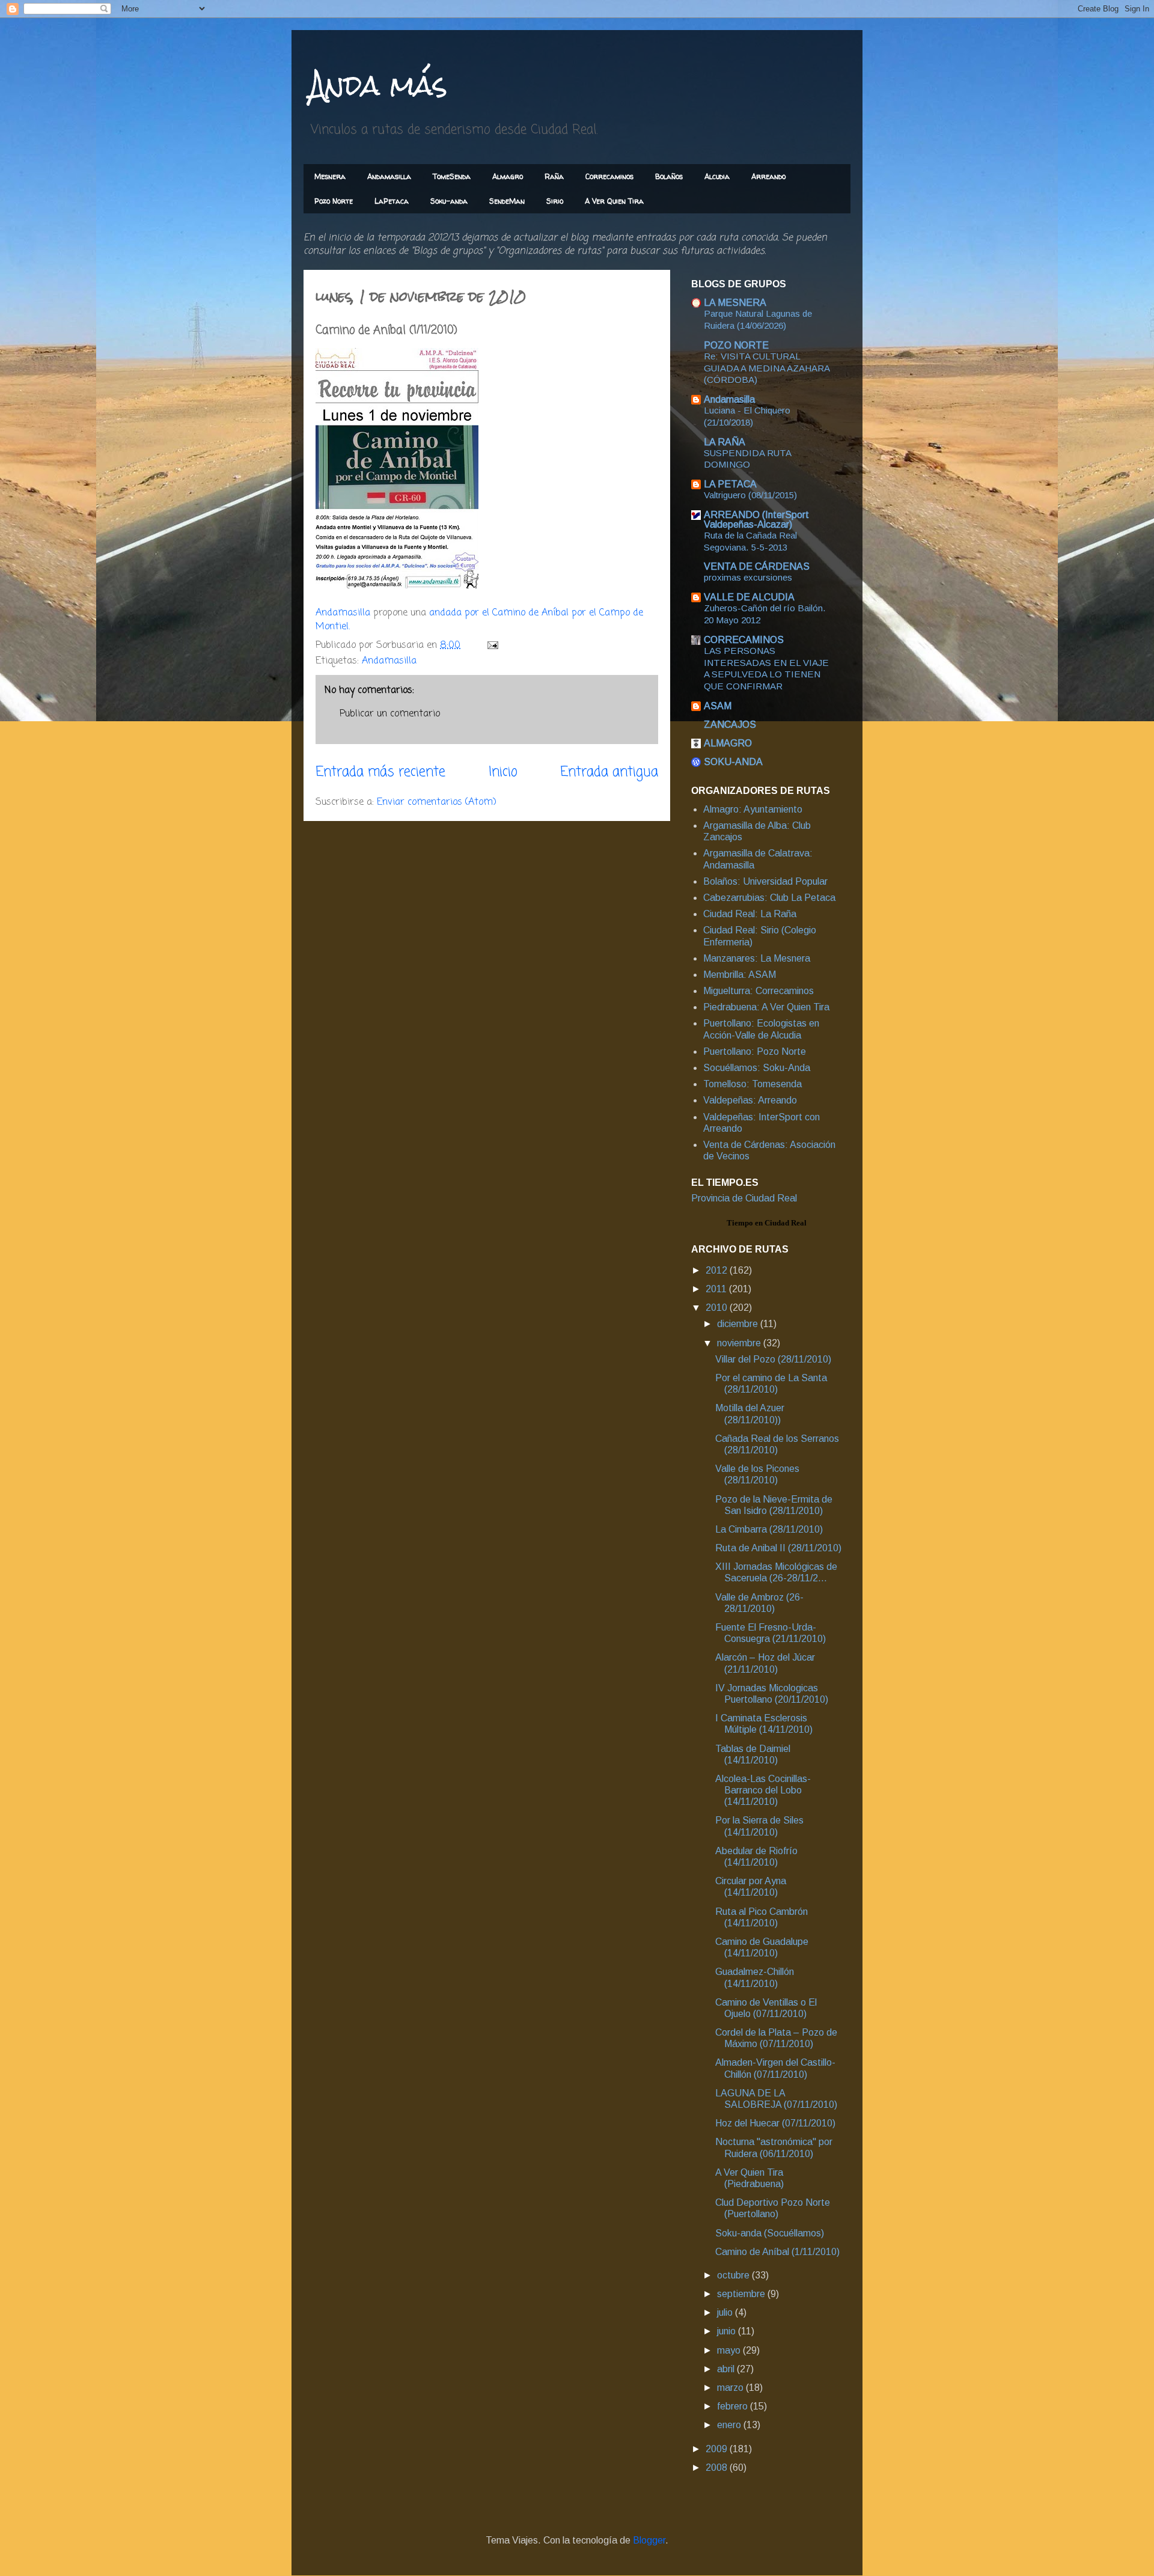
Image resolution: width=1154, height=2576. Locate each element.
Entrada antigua (609, 772)
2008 (718, 2468)
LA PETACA (730, 484)
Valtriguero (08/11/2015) (750, 495)
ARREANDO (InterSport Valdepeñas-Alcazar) (756, 520)
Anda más (378, 85)
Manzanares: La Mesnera (757, 958)
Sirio (555, 201)
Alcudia (717, 176)
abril (727, 2369)
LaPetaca (392, 201)
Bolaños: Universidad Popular (765, 881)
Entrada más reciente (380, 772)
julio (726, 2312)
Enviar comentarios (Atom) (437, 802)
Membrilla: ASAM (740, 975)
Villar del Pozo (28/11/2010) (773, 1359)
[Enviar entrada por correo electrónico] (492, 646)
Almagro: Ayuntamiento (753, 809)
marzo (731, 2388)
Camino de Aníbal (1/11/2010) (777, 2252)
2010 (718, 1308)
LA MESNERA (735, 303)
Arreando (768, 176)
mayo (730, 2350)
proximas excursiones (748, 577)
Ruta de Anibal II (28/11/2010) (778, 1548)
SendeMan (507, 201)
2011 (717, 1289)
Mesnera (330, 176)
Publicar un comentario (390, 714)
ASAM (718, 706)
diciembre (739, 1324)
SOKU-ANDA (733, 762)
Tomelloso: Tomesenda (753, 1084)
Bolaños (669, 176)
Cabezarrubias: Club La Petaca (769, 898)
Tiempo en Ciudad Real (767, 1223)
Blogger (649, 2540)
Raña (554, 176)
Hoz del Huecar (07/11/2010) (775, 2123)
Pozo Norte (334, 201)
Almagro (508, 176)
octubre (734, 2275)
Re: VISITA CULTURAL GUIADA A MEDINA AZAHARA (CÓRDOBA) (767, 368)
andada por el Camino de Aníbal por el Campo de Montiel (479, 620)
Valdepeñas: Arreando (750, 1100)
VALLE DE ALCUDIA (749, 597)
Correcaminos (609, 176)
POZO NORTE (736, 345)
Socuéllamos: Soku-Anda (757, 1068)
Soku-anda (449, 201)
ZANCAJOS (730, 725)
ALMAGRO (728, 743)
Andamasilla (389, 176)
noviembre (740, 1343)
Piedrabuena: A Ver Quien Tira (766, 1007)
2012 (718, 1270)
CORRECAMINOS (744, 640)
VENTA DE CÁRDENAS (757, 566)
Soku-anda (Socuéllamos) (770, 2233)
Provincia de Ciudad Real (744, 1198)
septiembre (742, 2294)
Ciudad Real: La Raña (750, 914)
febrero (734, 2406)
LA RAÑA (725, 442)
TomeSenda (452, 176)
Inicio (503, 772)
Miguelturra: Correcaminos (759, 991)
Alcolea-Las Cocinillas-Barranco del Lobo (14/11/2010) (763, 1790)
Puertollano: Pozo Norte (755, 1051)
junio (728, 2331)
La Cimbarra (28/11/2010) (769, 1529)
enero (730, 2425)
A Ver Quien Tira (614, 201)
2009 (718, 2449)
